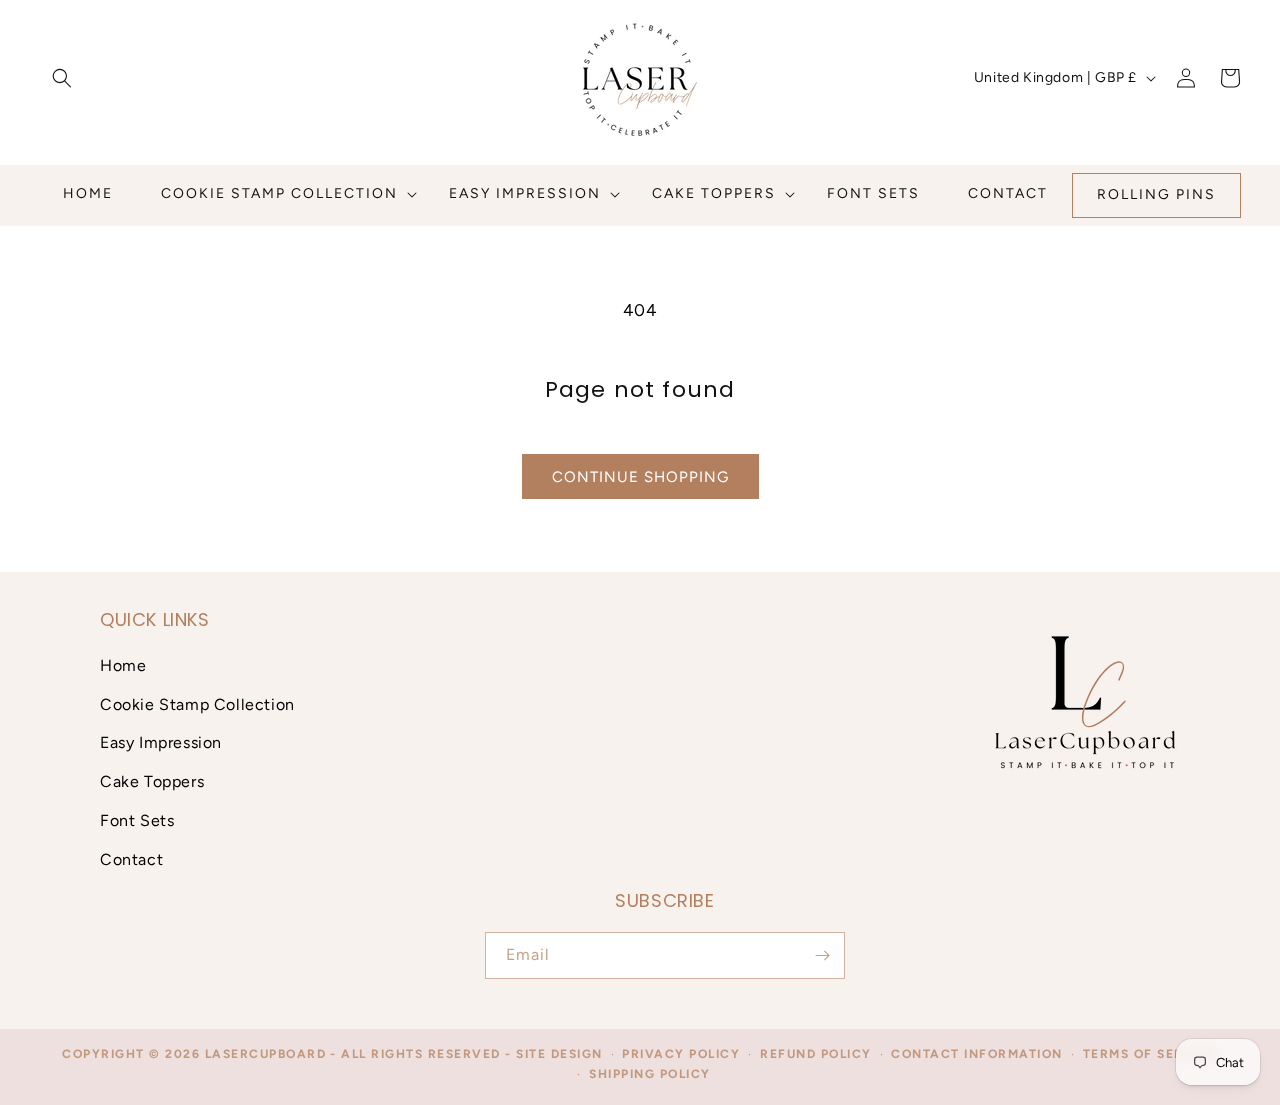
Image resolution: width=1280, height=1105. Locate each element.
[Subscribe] (822, 955)
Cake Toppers (152, 780)
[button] (62, 78)
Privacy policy (681, 1054)
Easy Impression (161, 742)
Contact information (977, 1054)
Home (123, 664)
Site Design (559, 1054)
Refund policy (816, 1054)
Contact (131, 858)
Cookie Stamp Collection (197, 703)
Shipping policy (650, 1075)
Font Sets (137, 819)
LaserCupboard (266, 1054)
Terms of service (1150, 1054)
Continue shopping (640, 477)
